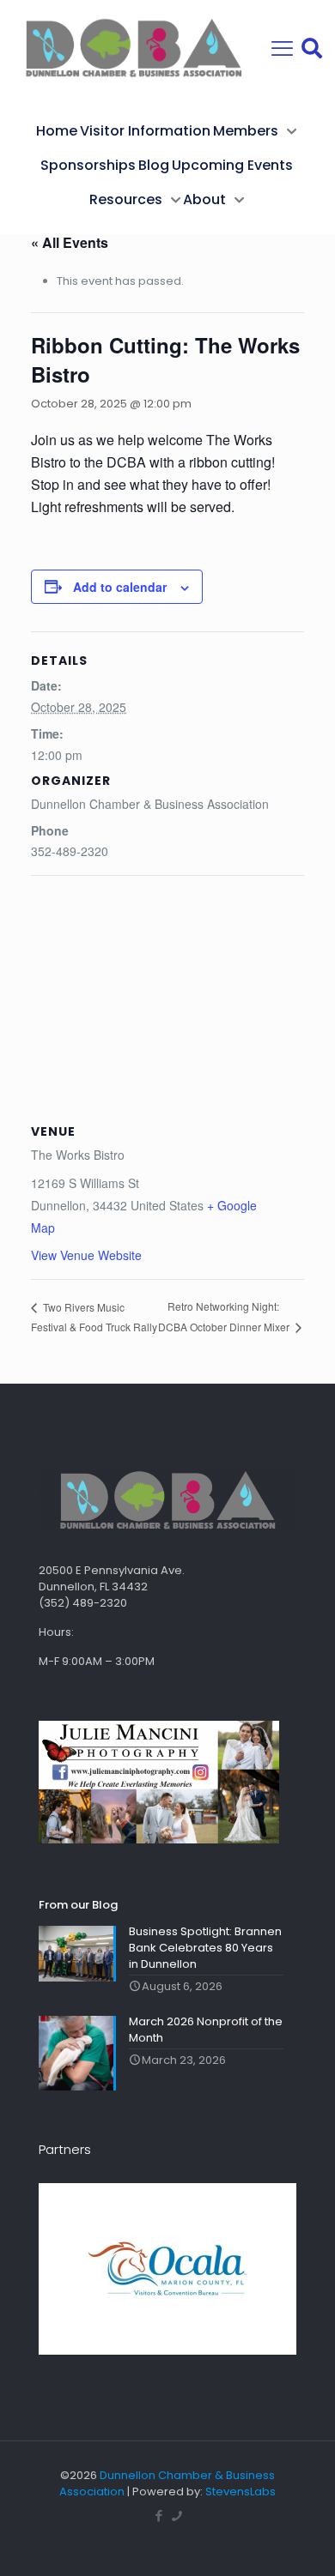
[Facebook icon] (158, 2516)
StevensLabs (241, 2492)
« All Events (70, 242)
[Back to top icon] (300, 2541)
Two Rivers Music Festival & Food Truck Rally (94, 1317)
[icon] (177, 2516)
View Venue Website (86, 1255)
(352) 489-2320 (83, 1603)
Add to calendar (120, 587)
